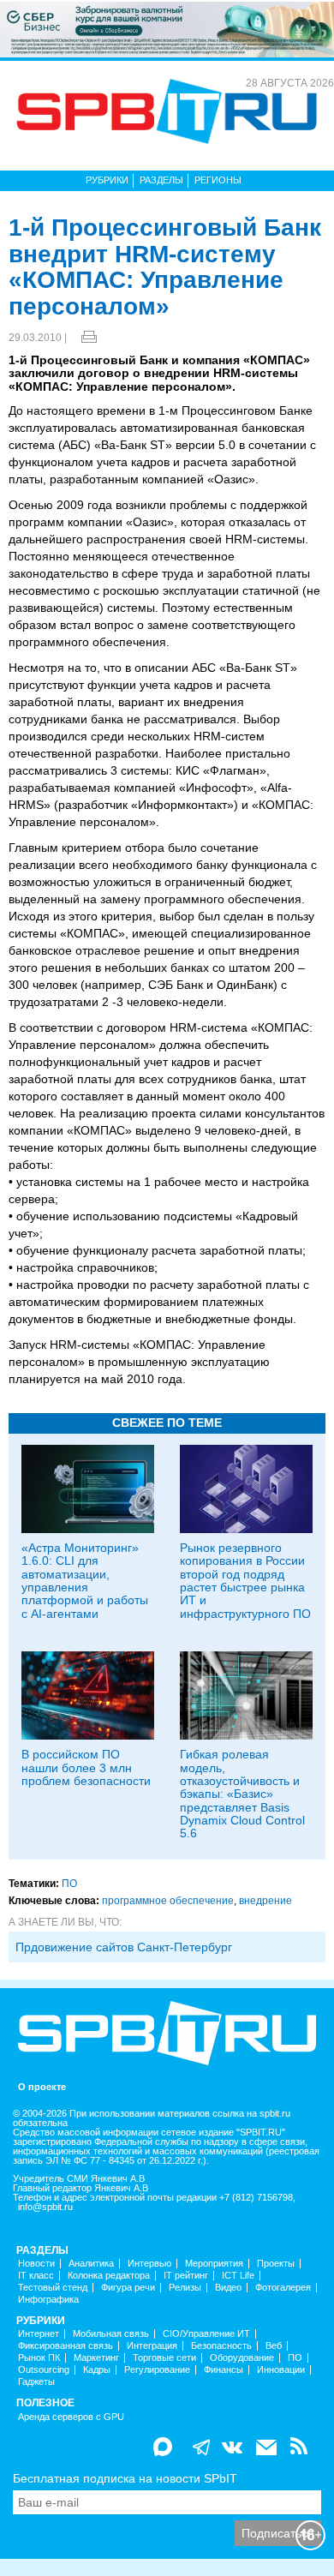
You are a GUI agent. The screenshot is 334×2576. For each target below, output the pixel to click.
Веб (274, 2346)
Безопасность (221, 2346)
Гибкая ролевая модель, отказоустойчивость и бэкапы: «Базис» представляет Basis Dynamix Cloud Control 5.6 (242, 1794)
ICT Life (238, 2276)
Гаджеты (36, 2382)
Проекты (276, 2264)
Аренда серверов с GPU (71, 2417)
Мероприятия (214, 2264)
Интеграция (152, 2346)
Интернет (39, 2334)
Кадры (97, 2370)
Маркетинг (96, 2358)
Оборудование (242, 2358)
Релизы (185, 2288)
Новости (36, 2264)
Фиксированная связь (66, 2346)
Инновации (281, 2370)
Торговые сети (164, 2358)
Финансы (224, 2370)
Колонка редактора (109, 2276)
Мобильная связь (111, 2334)
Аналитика (91, 2264)
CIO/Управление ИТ (206, 2334)
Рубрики (107, 180)
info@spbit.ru (45, 2207)
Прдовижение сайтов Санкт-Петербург (124, 1947)
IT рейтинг (186, 2276)
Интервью (149, 2264)
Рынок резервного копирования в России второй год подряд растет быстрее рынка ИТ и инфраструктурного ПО (245, 1581)
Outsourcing (44, 2370)
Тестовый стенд (53, 2288)
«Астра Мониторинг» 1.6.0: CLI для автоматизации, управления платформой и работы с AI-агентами (85, 1581)
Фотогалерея (283, 2288)
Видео (228, 2288)
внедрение (265, 1901)
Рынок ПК (39, 2358)
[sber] (167, 28)
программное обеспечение (168, 1901)
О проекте (42, 2087)
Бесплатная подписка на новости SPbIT (125, 2478)
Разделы (161, 180)
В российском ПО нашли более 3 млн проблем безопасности (86, 1767)
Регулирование (157, 2370)
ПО (69, 1884)
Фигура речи (128, 2288)
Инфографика (48, 2300)
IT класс (36, 2276)
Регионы (218, 180)
